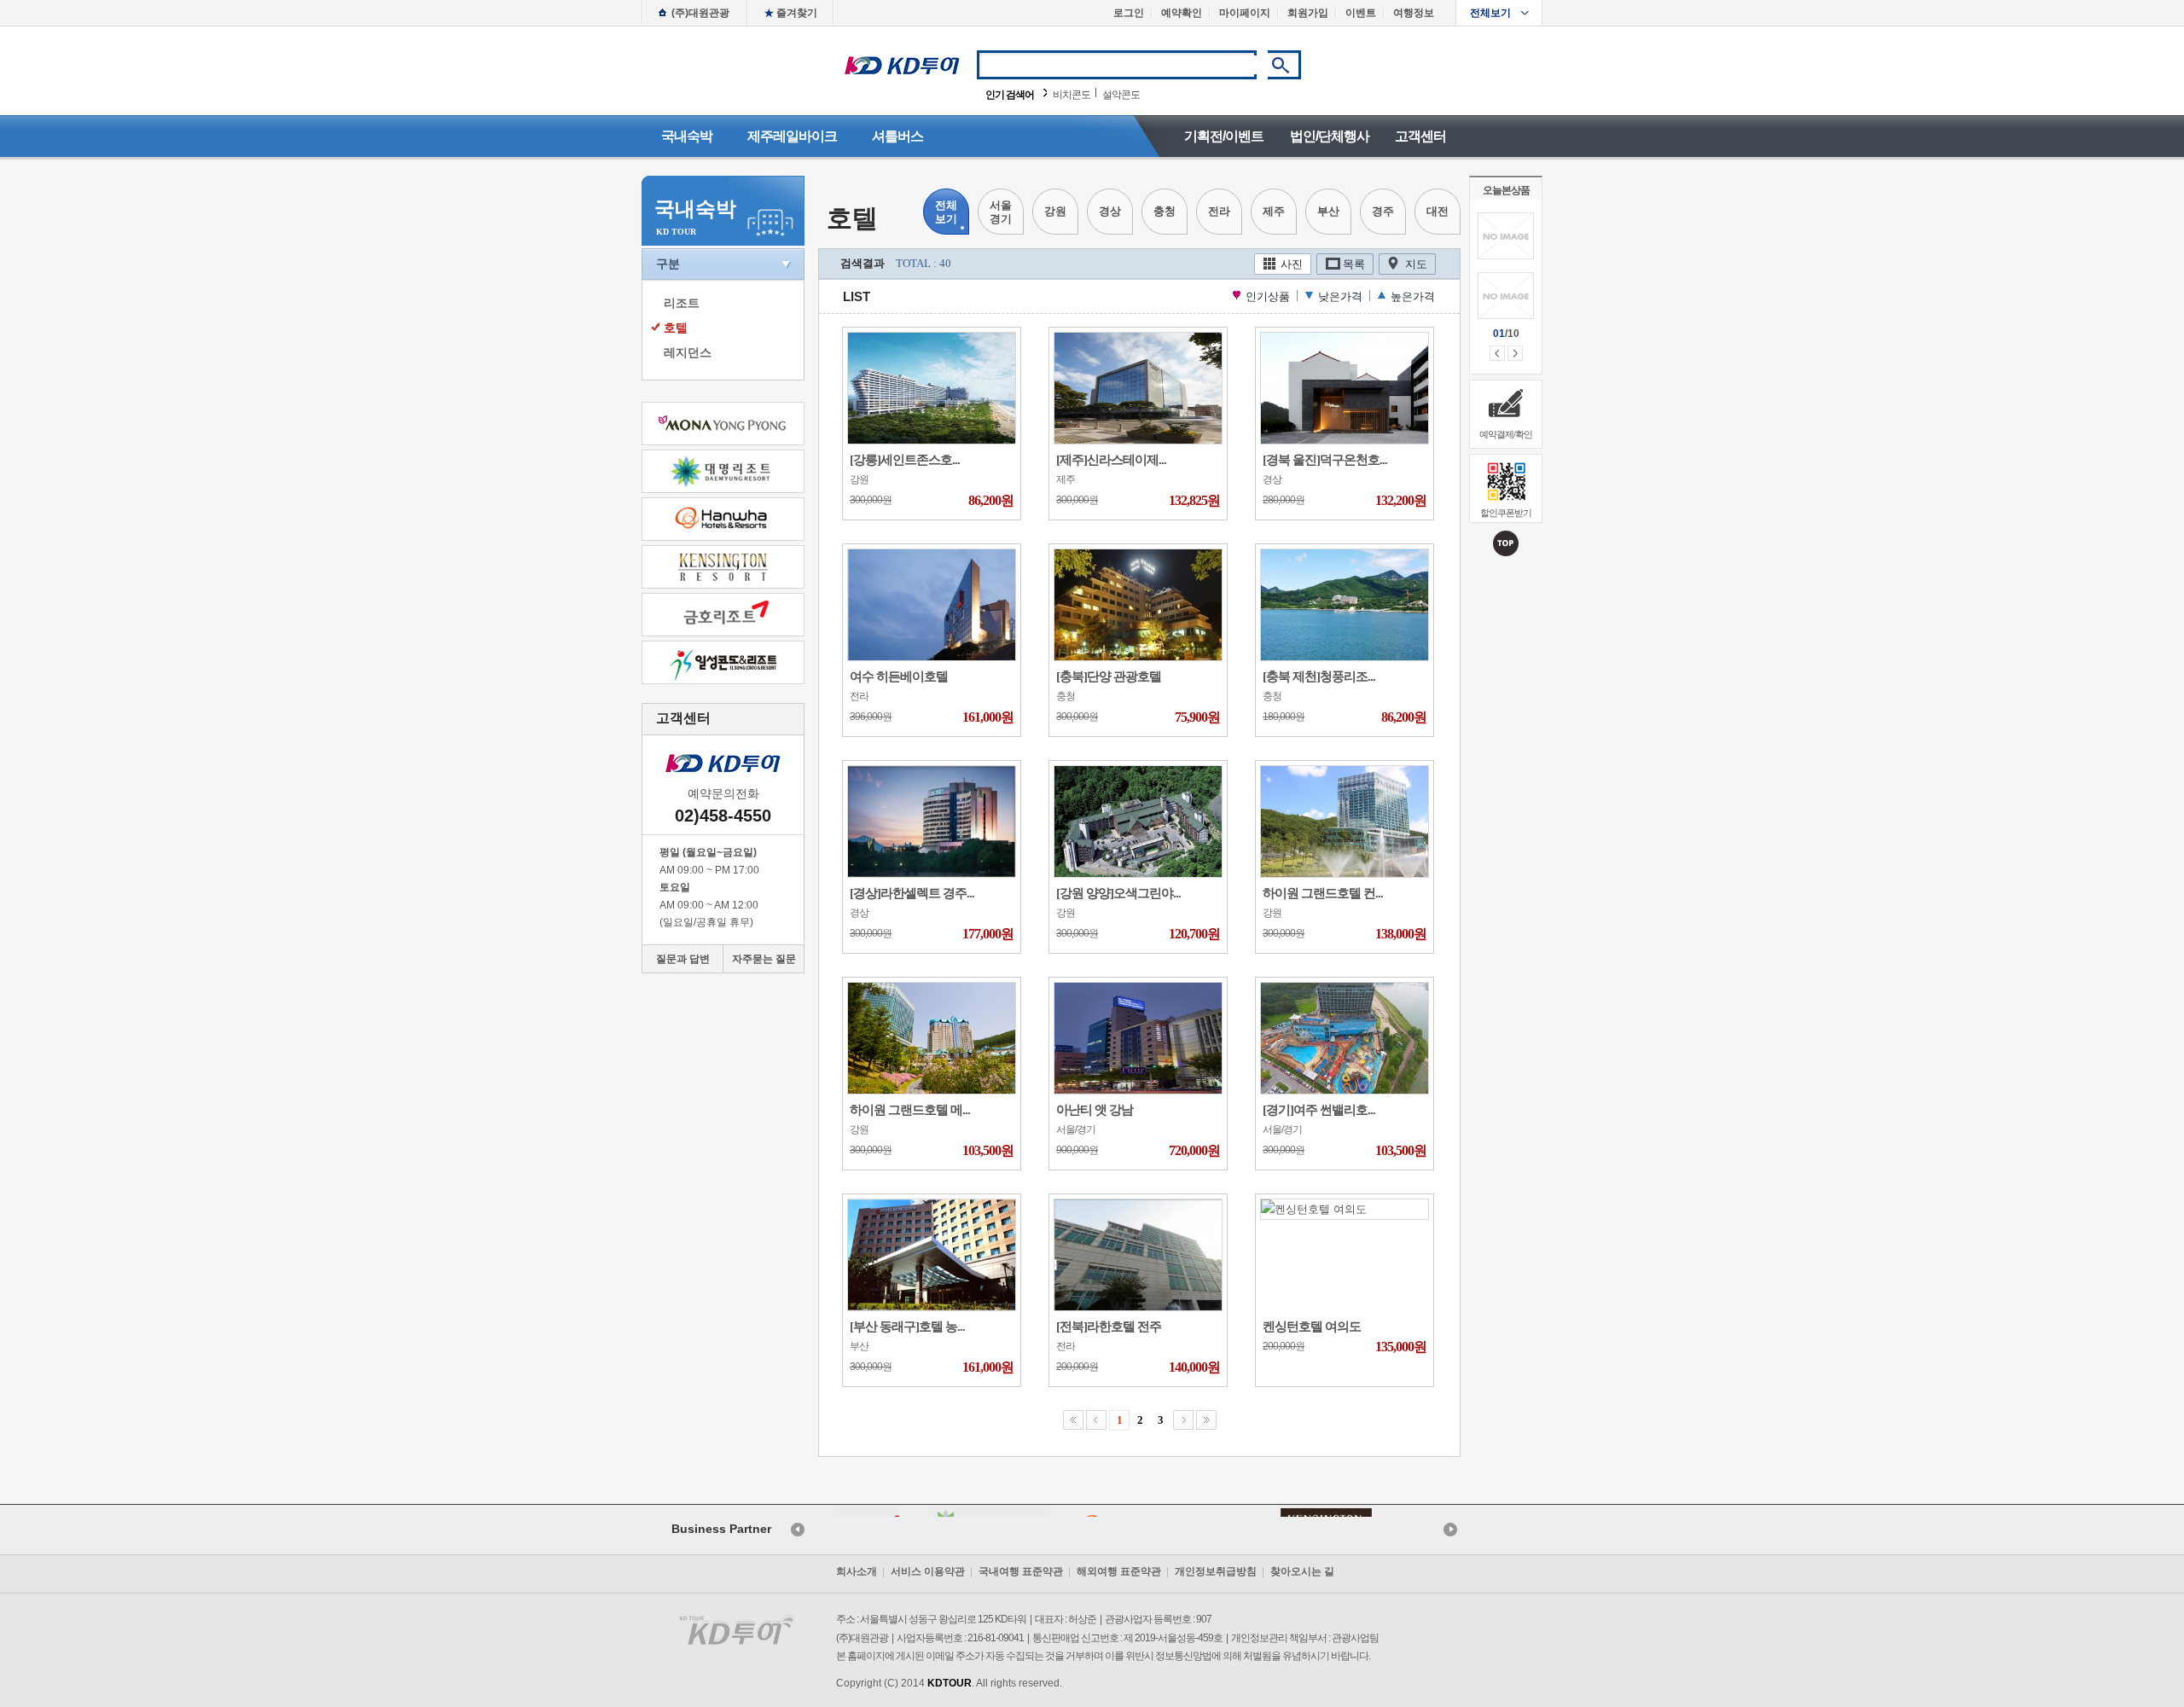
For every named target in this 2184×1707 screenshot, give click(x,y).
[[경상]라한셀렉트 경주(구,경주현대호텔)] (932, 820)
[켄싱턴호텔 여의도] (1314, 1208)
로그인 (1129, 13)
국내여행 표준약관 (1021, 1571)
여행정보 (1414, 13)
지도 (1416, 264)
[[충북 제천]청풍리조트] (1345, 604)
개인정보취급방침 (1216, 1571)
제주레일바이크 (792, 136)
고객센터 (1420, 136)
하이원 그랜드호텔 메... (910, 1110)
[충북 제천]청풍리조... (1319, 676)
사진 (1292, 264)
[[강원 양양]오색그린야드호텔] (1138, 820)
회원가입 (1308, 13)
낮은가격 (1340, 296)
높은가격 (1413, 296)
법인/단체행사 (1330, 136)
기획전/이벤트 (1224, 136)
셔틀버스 (897, 136)
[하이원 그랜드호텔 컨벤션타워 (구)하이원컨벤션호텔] (1345, 820)
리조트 (682, 303)
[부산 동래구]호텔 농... (907, 1327)
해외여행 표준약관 (1119, 1571)
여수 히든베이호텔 (899, 676)
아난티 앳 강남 (1095, 1110)
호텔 (676, 328)
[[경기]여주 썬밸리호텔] (1345, 1037)
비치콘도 (1072, 95)
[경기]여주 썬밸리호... (1319, 1110)
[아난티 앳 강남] (1138, 1037)
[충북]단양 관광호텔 (1109, 676)
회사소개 (857, 1571)
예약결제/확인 (1506, 434)
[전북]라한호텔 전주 (1109, 1327)
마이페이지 (1245, 13)
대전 (1438, 211)
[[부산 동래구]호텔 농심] (932, 1254)
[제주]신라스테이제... (1111, 460)
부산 (1328, 211)
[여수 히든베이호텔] (932, 604)
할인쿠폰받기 (1506, 513)
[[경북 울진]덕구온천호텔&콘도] (1345, 387)
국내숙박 (687, 136)
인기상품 (1268, 296)
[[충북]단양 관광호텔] (1138, 604)
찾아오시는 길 (1302, 1571)
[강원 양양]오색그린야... (1118, 893)
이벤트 (1361, 13)
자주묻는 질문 (764, 959)
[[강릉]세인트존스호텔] (932, 387)
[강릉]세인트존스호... (905, 460)
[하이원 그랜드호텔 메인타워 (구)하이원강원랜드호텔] (932, 1037)
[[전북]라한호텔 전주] (1138, 1254)
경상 (1110, 211)
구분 (668, 264)
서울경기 (1001, 212)
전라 (1219, 211)
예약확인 (1182, 13)
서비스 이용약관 (928, 1571)
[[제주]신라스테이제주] (1138, 387)
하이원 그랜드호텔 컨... (1323, 893)
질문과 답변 (683, 959)
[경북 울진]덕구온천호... (1325, 460)
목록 (1354, 264)
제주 (1274, 211)
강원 (1055, 211)
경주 (1383, 211)
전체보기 (1490, 13)
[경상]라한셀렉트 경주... (912, 893)
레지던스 (688, 352)
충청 (1165, 211)
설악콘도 (1121, 95)
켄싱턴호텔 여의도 (1312, 1327)
